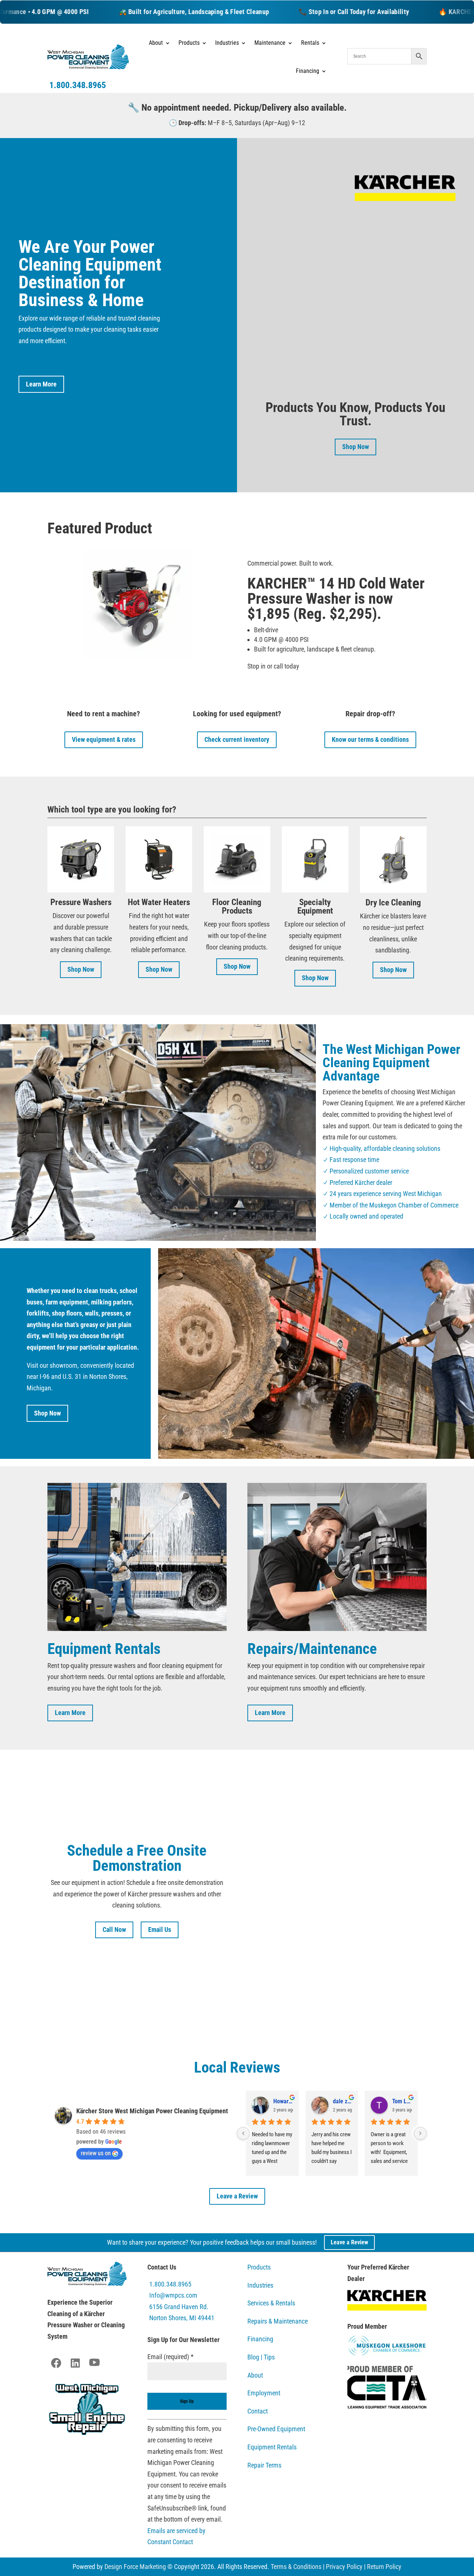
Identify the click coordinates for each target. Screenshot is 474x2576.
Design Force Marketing (135, 2567)
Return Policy (384, 2567)
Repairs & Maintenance (278, 2321)
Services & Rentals (271, 2303)
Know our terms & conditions (370, 739)
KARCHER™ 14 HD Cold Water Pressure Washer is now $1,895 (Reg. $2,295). (336, 599)
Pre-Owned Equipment (276, 2429)
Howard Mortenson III (283, 2101)
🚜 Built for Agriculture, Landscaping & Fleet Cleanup (145, 12)
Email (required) (171, 2357)
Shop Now (355, 447)
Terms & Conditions (296, 2567)
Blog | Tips (261, 2357)
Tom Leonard (402, 2101)
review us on (96, 2153)
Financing (260, 2339)
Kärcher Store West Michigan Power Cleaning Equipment (152, 2111)
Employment (264, 2393)
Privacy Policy (344, 2567)
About (156, 43)
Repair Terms (264, 2465)
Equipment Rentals (272, 2447)
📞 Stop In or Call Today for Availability (305, 12)
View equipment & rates (104, 739)
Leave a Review (237, 2196)
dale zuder (343, 2101)
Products (189, 43)
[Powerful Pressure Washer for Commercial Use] (355, 398)
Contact (258, 2411)
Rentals (310, 43)
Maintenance (270, 43)
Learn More (41, 384)
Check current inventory (237, 739)
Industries (227, 43)
